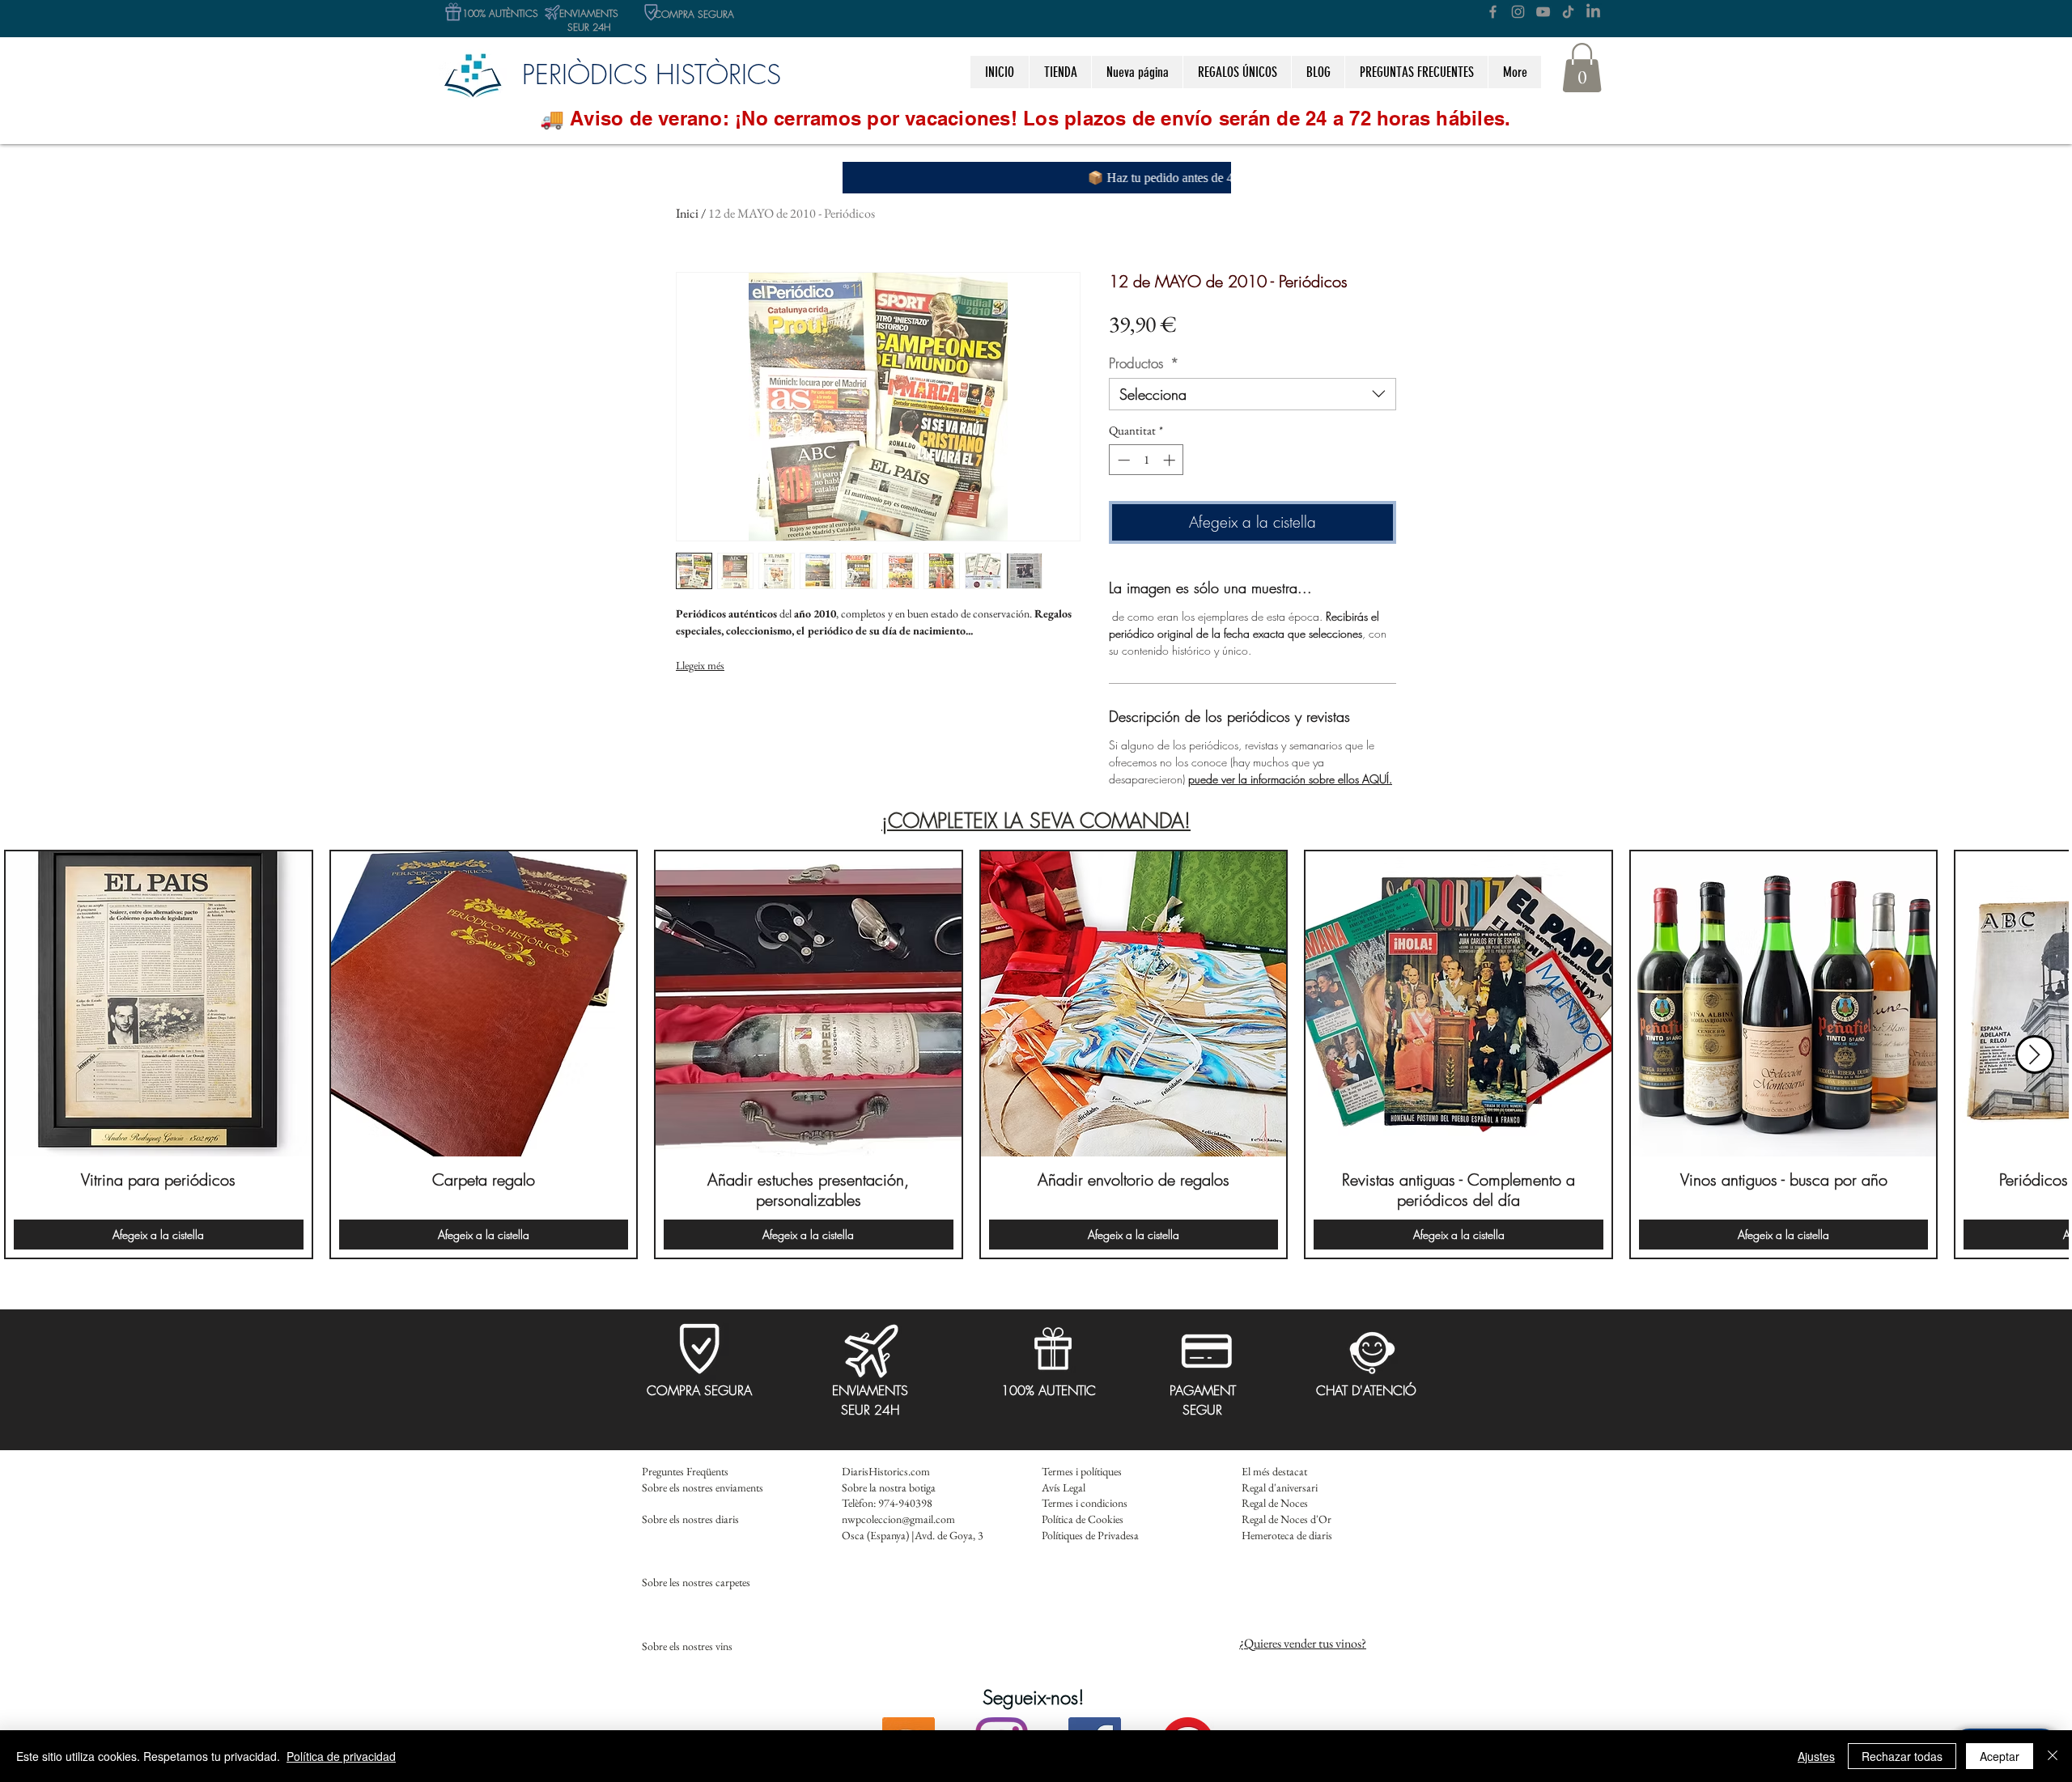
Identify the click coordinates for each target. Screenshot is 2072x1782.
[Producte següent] (2035, 1054)
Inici (687, 213)
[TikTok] (1568, 12)
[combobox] (1253, 394)
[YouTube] (1543, 12)
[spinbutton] (1146, 460)
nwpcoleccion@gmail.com (898, 1519)
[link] (1582, 68)
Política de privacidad (341, 1756)
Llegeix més (700, 665)
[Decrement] (1122, 460)
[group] (1036, 1055)
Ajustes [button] (1816, 1756)
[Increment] (1171, 460)
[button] (1237, 72)
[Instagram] (1518, 12)
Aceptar (2000, 1756)
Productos (1144, 363)
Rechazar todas (1902, 1756)
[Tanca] (2053, 1756)
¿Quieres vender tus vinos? (1303, 1643)
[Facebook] (1493, 12)
